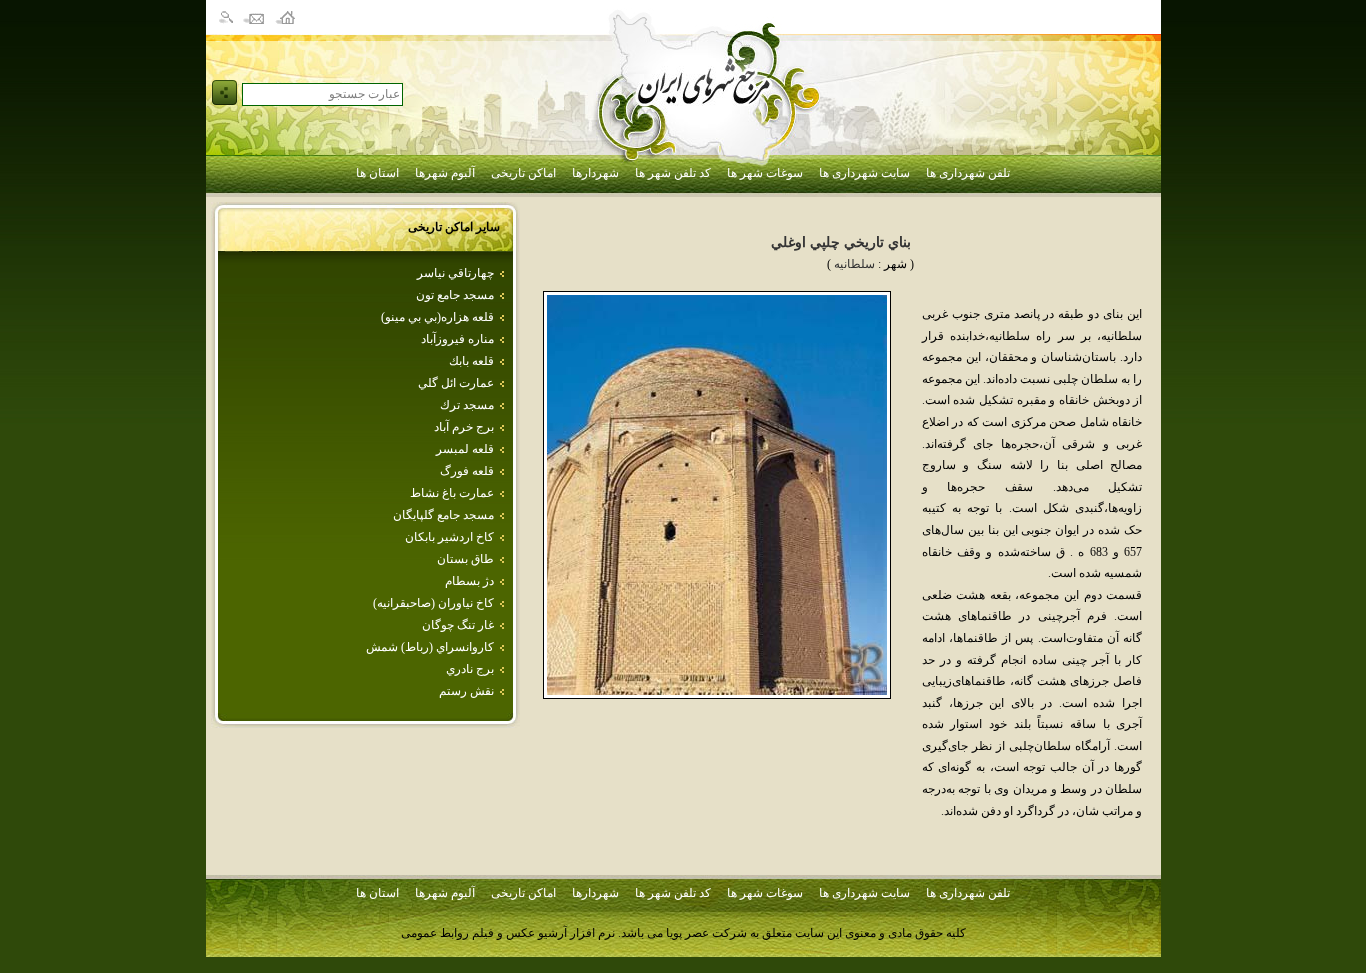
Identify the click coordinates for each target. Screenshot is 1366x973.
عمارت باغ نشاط (452, 493)
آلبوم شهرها (445, 173)
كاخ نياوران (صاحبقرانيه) (433, 603)
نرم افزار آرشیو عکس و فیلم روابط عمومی (508, 933)
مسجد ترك (467, 405)
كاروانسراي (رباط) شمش (430, 647)
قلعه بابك (471, 361)
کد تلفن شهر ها (673, 173)
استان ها (377, 173)
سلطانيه (854, 264)
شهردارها (595, 173)
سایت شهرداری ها (864, 173)
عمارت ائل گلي (456, 383)
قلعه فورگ (467, 471)
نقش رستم (466, 691)
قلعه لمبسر (465, 449)
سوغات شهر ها (765, 173)
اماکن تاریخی (523, 173)
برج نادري (470, 669)
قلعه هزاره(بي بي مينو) (437, 317)
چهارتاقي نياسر (455, 273)
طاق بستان (465, 559)
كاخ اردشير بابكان (449, 537)
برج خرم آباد (464, 427)
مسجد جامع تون (455, 295)
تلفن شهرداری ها (968, 173)
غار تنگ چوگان (458, 625)
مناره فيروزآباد (457, 339)
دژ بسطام (469, 581)
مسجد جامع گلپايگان (443, 515)
